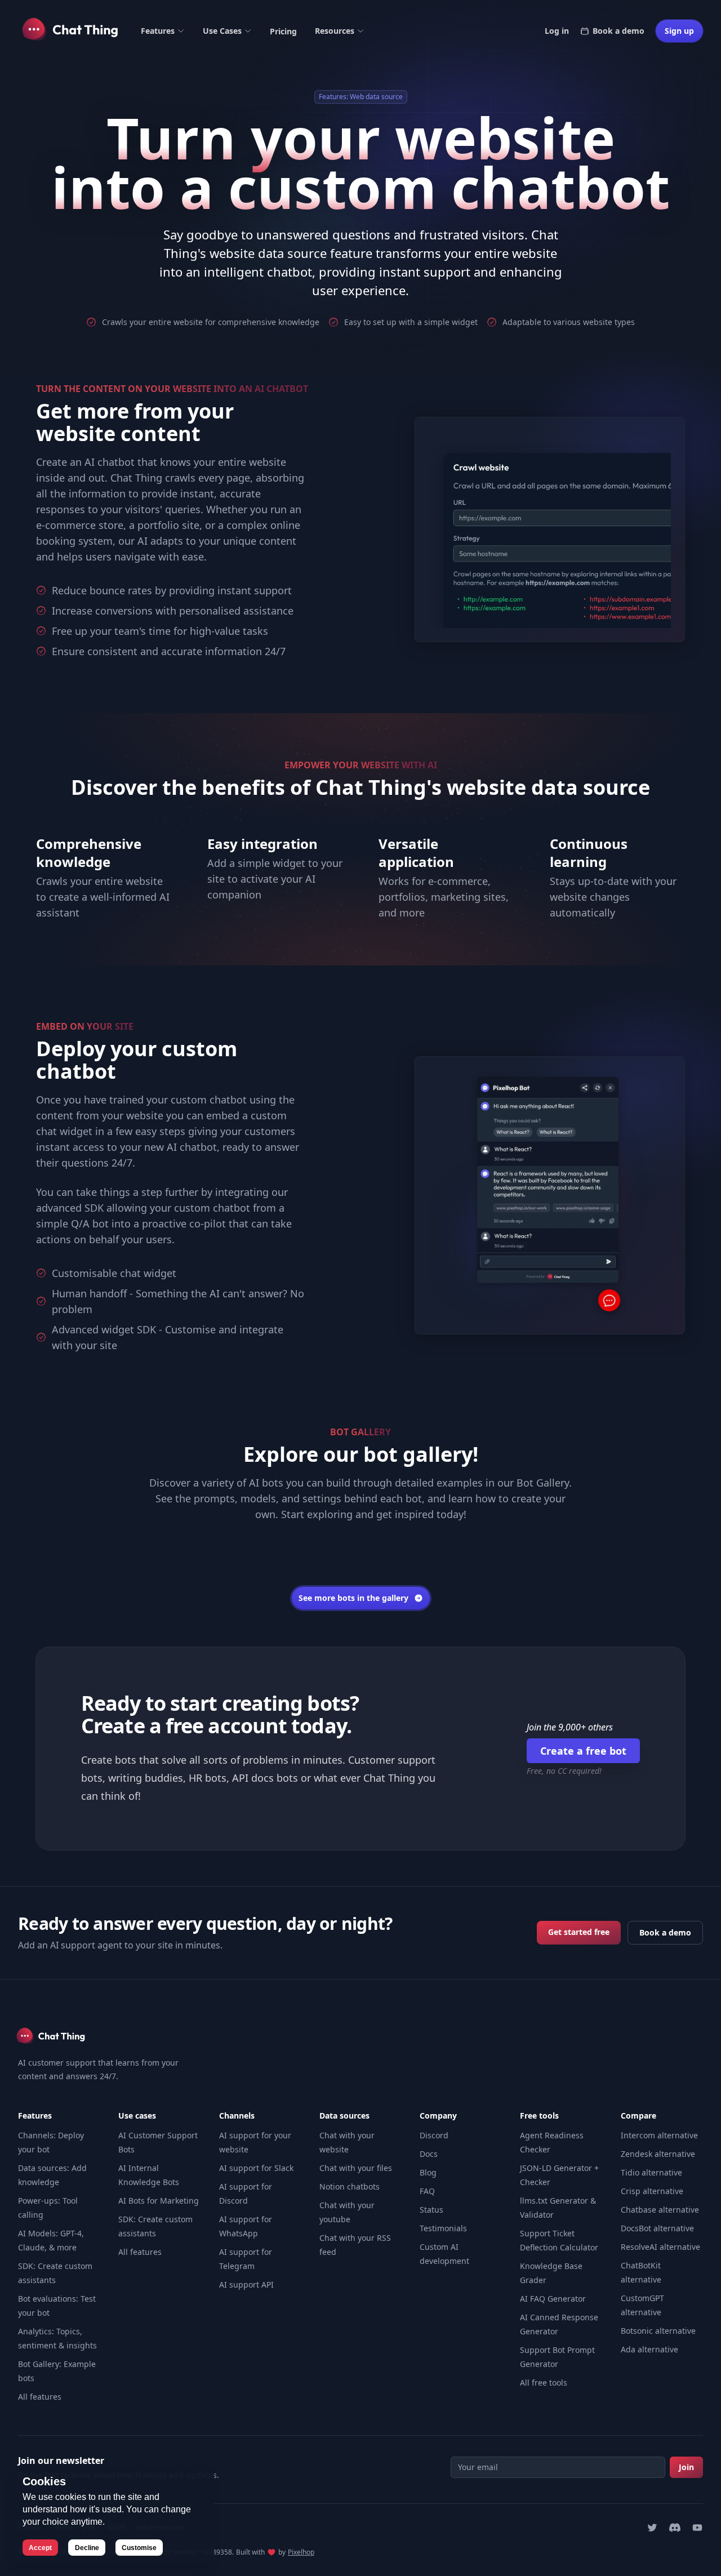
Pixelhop (301, 2552)
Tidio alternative (651, 2172)
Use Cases (222, 31)
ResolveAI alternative (660, 2247)
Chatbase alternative (660, 2210)
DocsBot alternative (657, 2228)
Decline (87, 2548)
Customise (139, 2548)
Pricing (283, 31)
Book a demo (618, 31)
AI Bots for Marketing (159, 2201)
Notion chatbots (350, 2186)
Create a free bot (583, 1751)
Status (431, 2210)
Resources (335, 31)
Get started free (579, 1932)
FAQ (427, 2191)
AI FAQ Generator (553, 2299)
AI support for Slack (256, 2168)
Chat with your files (356, 2168)
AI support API (246, 2284)
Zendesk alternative (658, 2154)
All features (40, 2397)
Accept (40, 2548)
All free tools (544, 2383)
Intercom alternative (659, 2135)
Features (158, 31)
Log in (557, 31)
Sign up (679, 31)
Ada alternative (649, 2349)
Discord (434, 2135)
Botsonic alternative (658, 2331)
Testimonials (443, 2228)
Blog (428, 2172)
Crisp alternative (652, 2191)
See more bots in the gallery (353, 1598)
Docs (429, 2154)
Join (686, 2467)
